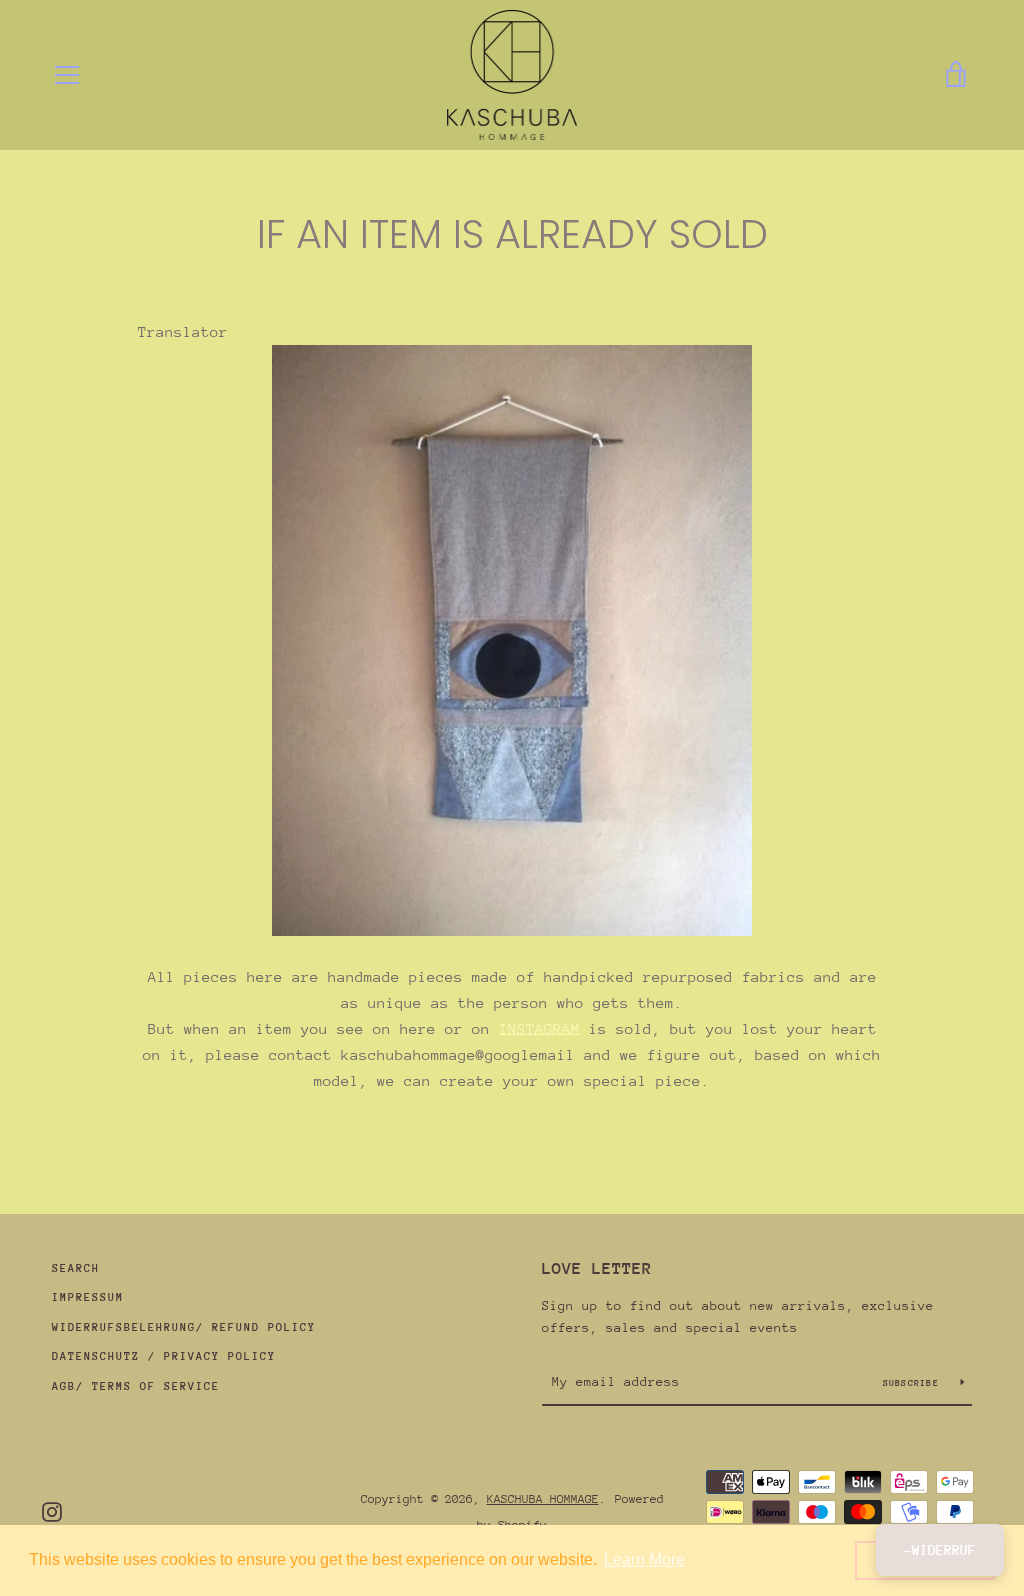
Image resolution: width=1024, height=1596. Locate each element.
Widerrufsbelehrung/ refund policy (184, 1327)
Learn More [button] (644, 1559)
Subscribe (914, 1382)
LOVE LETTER (597, 1268)
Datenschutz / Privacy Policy (164, 1356)
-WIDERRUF (940, 1550)
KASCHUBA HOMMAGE (543, 1499)
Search (76, 1268)
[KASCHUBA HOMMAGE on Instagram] (52, 1510)
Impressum (88, 1297)
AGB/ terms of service (136, 1386)
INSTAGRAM (539, 1028)
